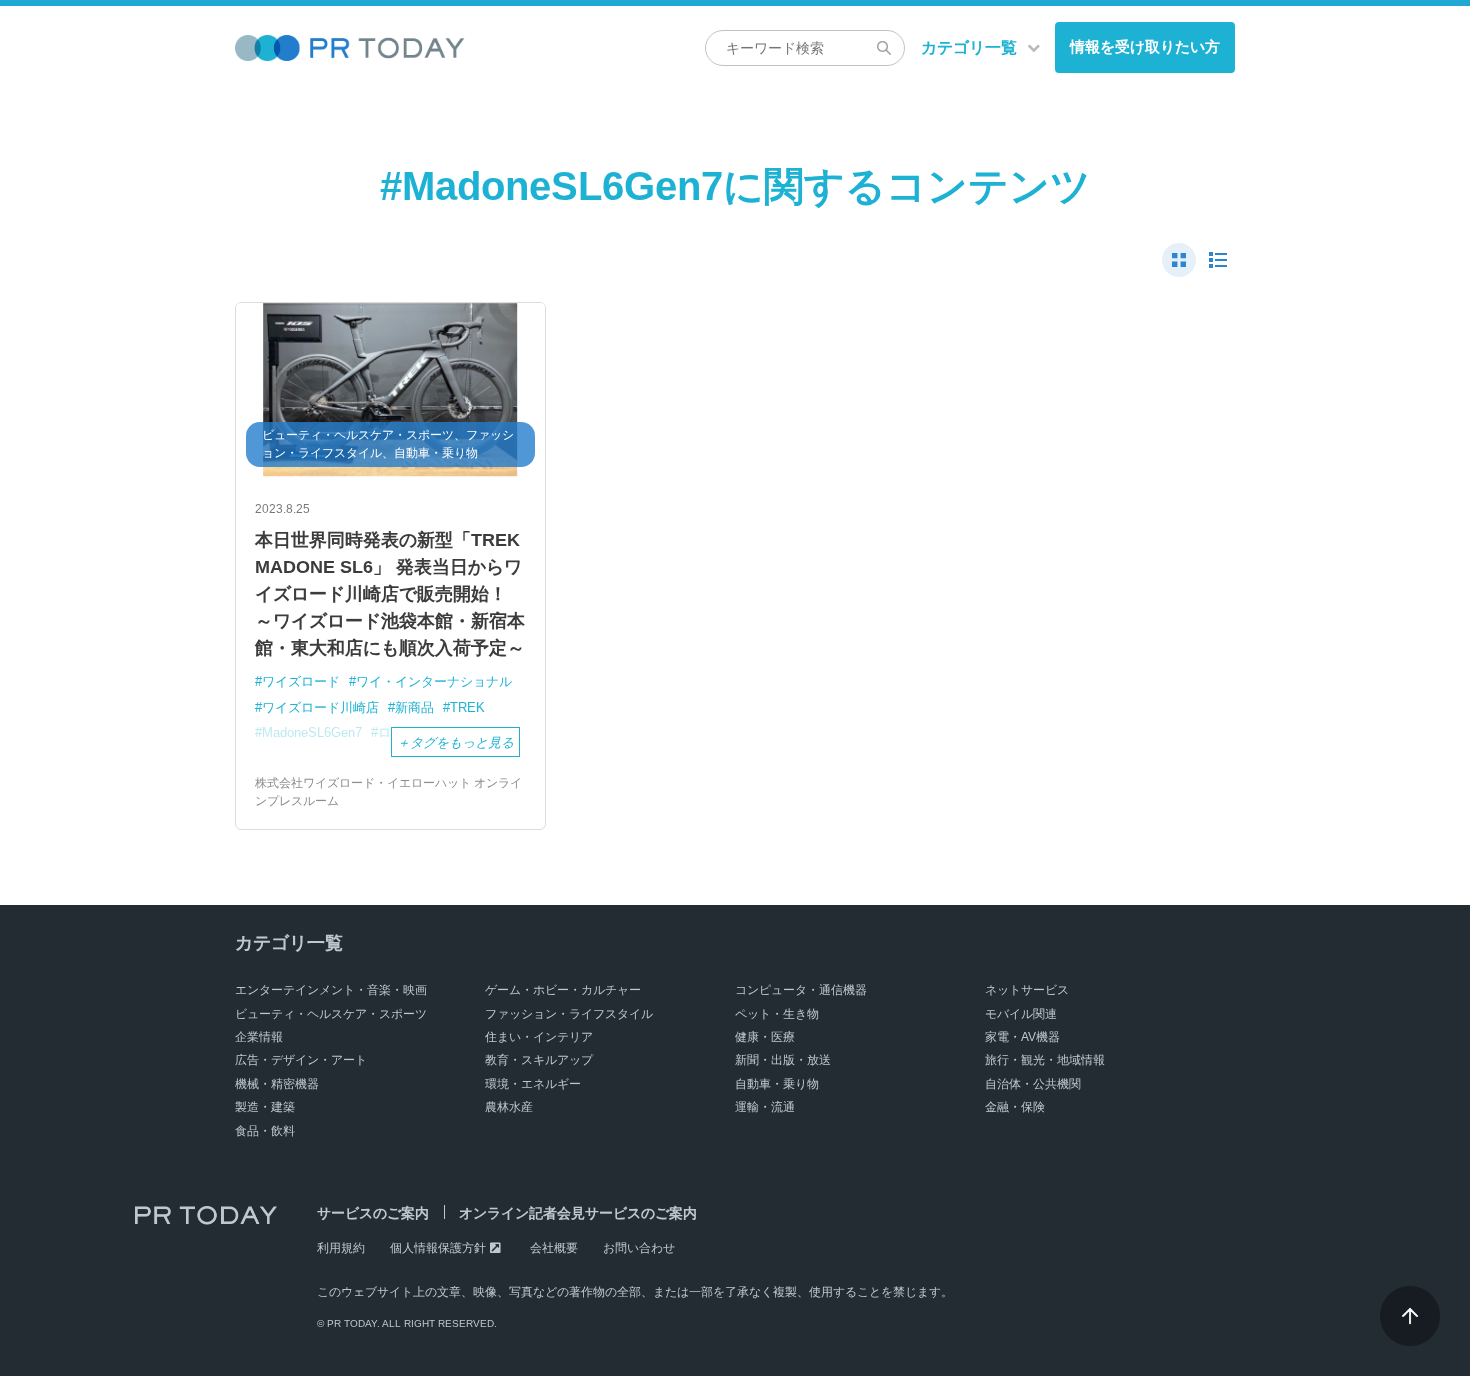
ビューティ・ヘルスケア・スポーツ (331, 1014)
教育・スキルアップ (539, 1060)
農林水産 (509, 1107)
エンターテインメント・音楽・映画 (331, 990)
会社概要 (554, 1248)
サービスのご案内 (373, 1213)
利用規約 (341, 1248)
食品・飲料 (265, 1131)
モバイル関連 (1021, 1014)
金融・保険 (1015, 1107)
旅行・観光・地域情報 (1045, 1060)
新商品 (414, 707)
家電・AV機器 (1022, 1037)
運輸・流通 (765, 1107)
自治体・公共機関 (1033, 1084)
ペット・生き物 (777, 1014)
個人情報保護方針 (438, 1248)
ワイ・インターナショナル (434, 681)
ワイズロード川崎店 (320, 707)
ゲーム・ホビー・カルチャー (563, 990)
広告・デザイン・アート (301, 1060)
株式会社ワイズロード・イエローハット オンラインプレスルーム (388, 792)
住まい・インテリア (539, 1037)
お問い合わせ (639, 1248)
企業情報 (259, 1037)
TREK (467, 707)
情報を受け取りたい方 (1145, 46)
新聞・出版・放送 (783, 1060)
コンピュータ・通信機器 (801, 990)
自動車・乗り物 (777, 1084)
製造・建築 (265, 1107)
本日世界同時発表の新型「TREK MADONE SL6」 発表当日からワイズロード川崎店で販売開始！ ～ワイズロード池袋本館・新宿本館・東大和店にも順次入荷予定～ (390, 594)
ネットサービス (1027, 990)
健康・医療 (765, 1037)
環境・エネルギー (533, 1084)
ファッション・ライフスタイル (569, 1014)
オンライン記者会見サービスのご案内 (578, 1213)
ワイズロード (301, 681)
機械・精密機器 (277, 1084)
